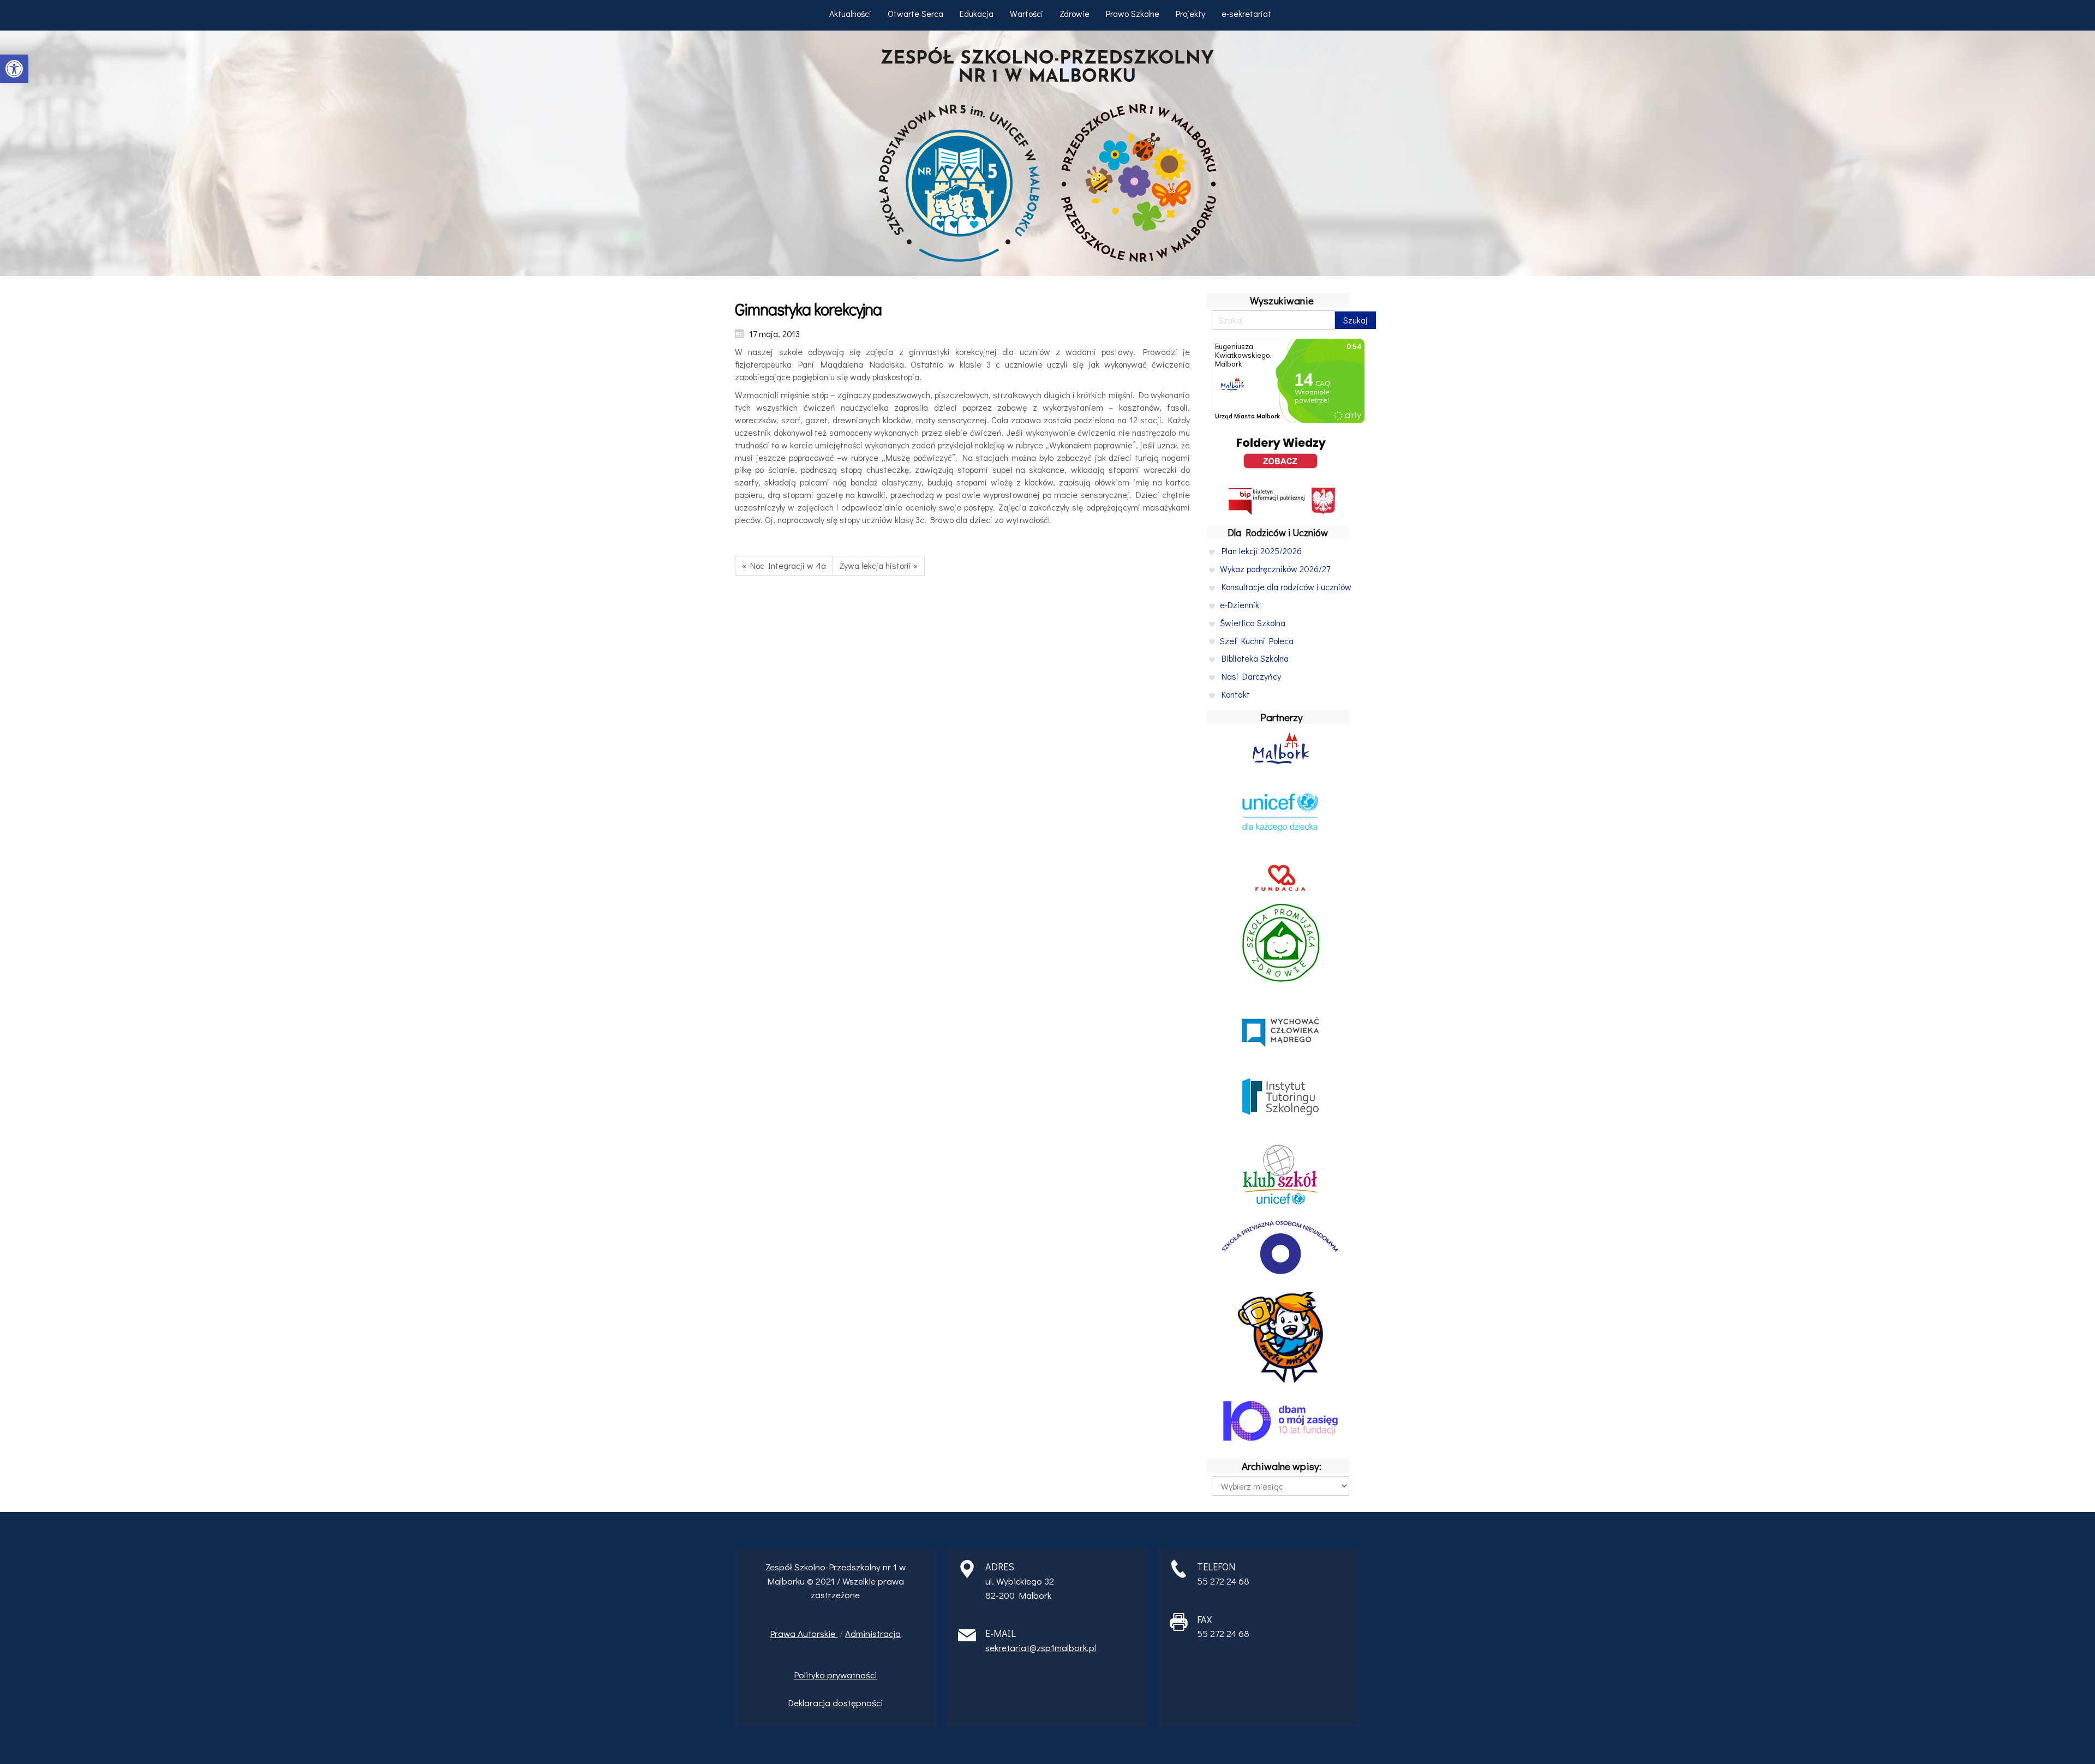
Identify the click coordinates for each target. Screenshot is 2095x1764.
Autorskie (818, 1633)
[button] (14, 69)
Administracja (873, 1633)
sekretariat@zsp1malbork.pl (1041, 1648)
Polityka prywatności (835, 1675)
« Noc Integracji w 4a (784, 565)
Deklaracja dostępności (835, 1703)
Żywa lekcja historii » (879, 565)
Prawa (784, 1633)
